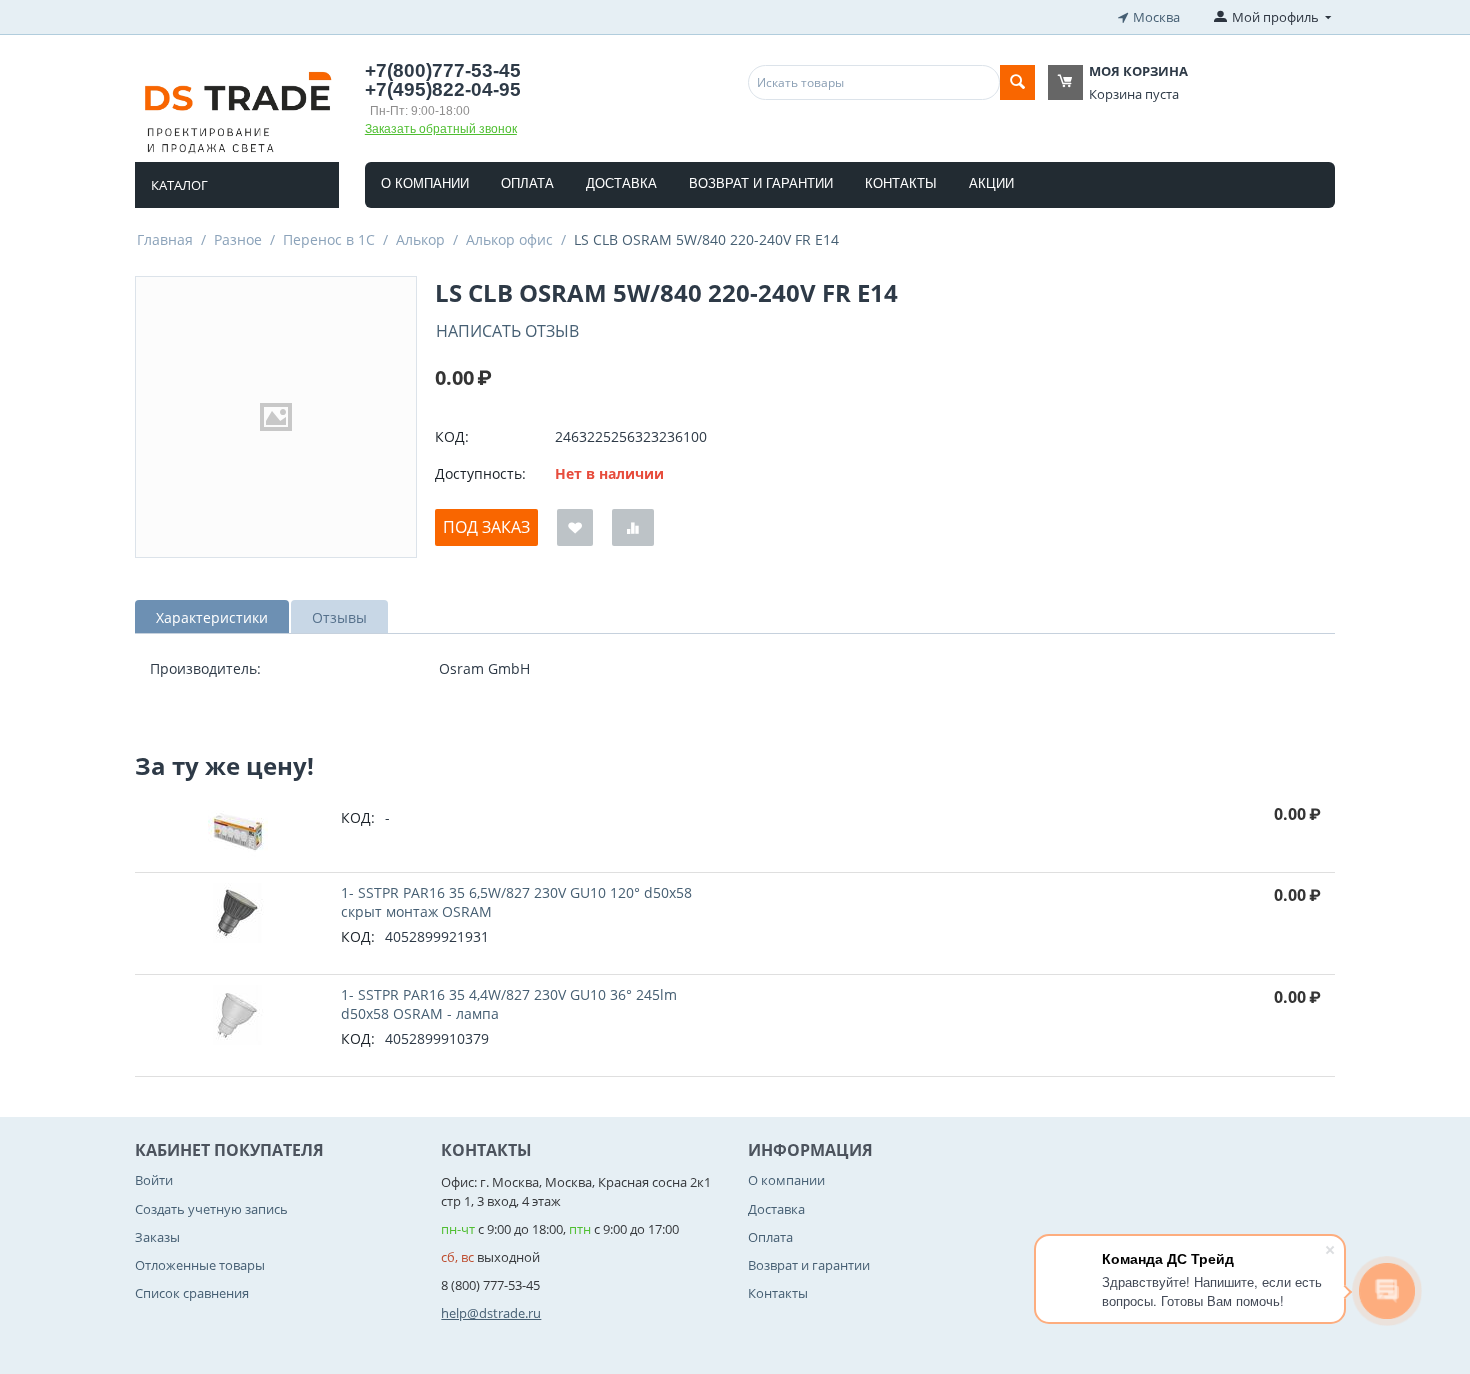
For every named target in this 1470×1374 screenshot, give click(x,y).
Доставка (621, 183)
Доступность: (480, 473)
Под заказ (486, 527)
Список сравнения (192, 1293)
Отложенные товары (200, 1265)
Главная (165, 239)
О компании (425, 183)
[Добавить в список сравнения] (633, 527)
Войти (154, 1180)
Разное (238, 239)
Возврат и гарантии (761, 183)
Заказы (157, 1237)
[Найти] (1017, 82)
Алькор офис (509, 239)
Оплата (527, 183)
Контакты (901, 183)
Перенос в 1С (329, 239)
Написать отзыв (507, 331)
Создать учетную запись (211, 1209)
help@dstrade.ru (491, 1313)
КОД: (452, 436)
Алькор (420, 239)
